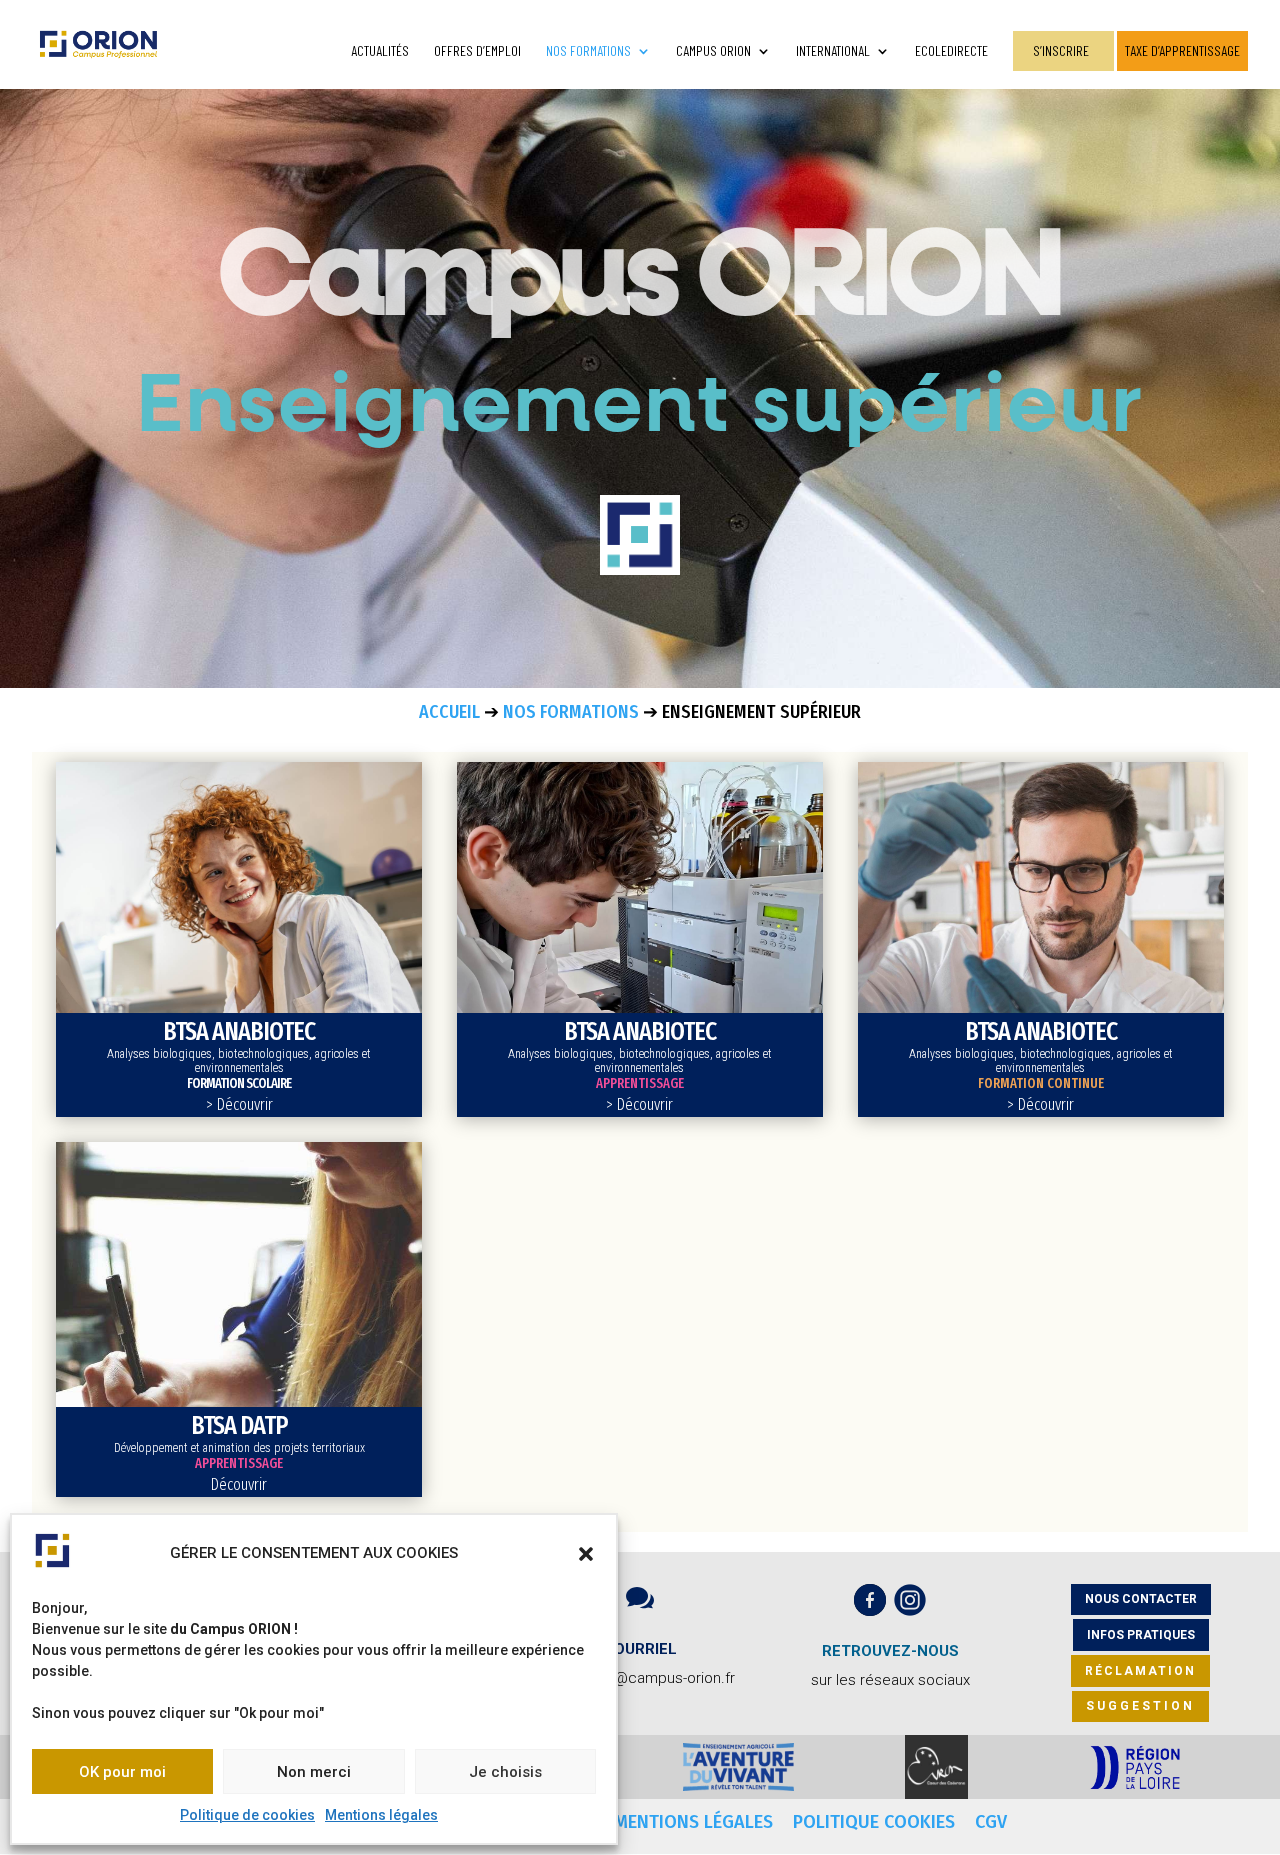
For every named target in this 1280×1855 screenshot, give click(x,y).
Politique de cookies (247, 1815)
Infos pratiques (1141, 1635)
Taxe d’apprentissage (1182, 50)
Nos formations (588, 51)
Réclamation (1140, 1671)
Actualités (380, 51)
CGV (991, 1822)
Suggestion (1140, 1706)
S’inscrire (1061, 50)
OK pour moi (122, 1772)
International (833, 51)
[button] (586, 1554)
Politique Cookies (876, 1822)
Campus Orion (713, 51)
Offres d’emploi (477, 51)
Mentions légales (381, 1815)
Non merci (314, 1772)
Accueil (449, 712)
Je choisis (505, 1772)
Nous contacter (1141, 1599)
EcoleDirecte (951, 51)
